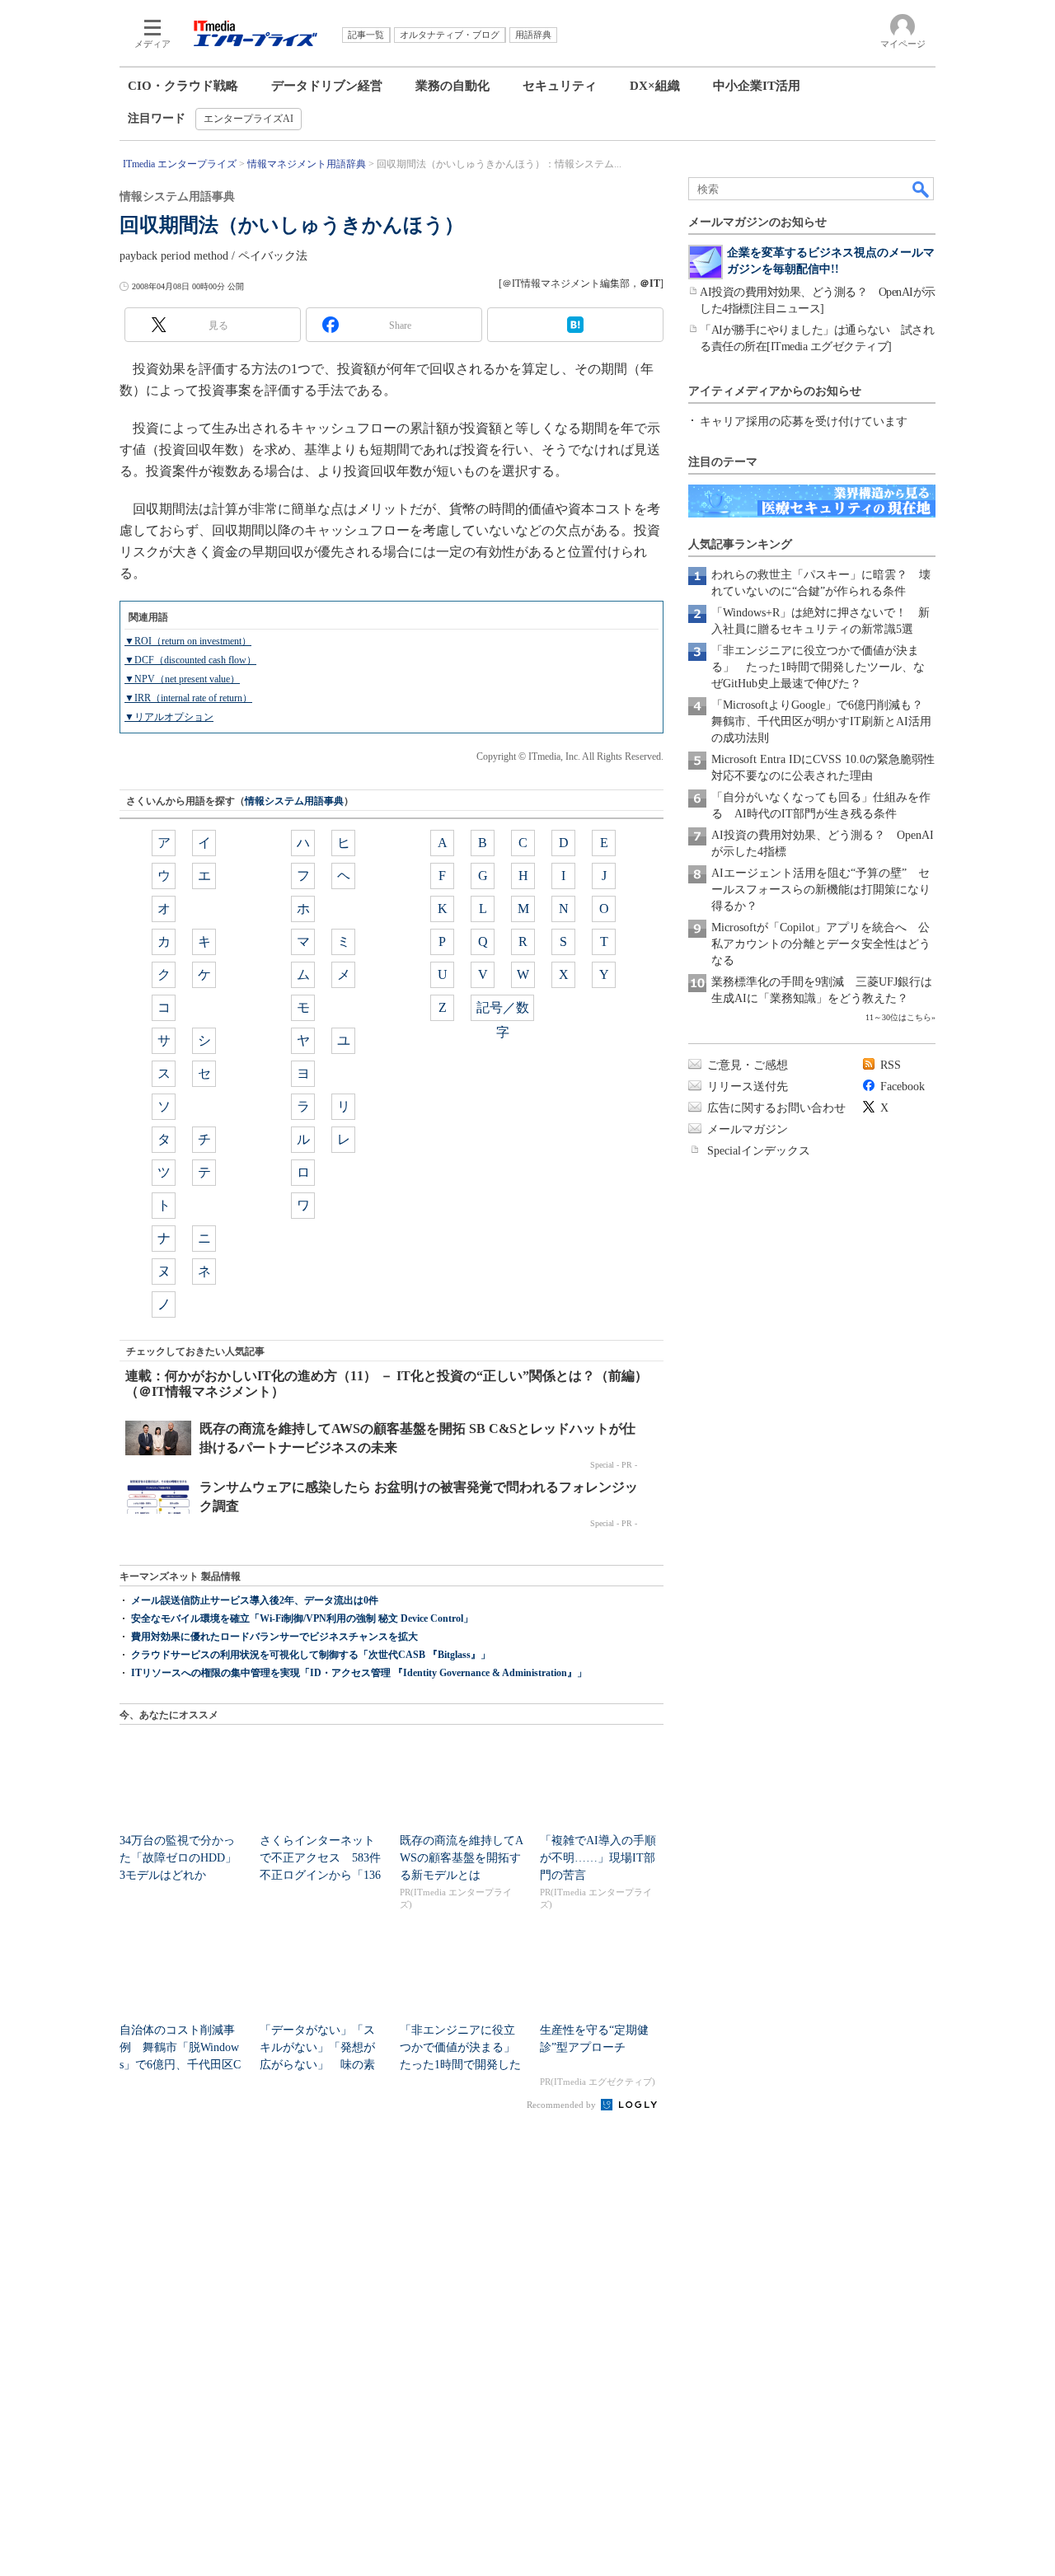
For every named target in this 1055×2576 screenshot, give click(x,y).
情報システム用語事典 (294, 801)
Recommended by (563, 2105)
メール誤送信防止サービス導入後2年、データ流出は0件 (255, 1600)
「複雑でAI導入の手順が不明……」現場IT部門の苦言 (598, 1858)
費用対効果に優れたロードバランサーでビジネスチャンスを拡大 (274, 1637)
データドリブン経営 (327, 86)
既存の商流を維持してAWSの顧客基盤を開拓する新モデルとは (462, 1858)
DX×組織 (655, 86)
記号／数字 (503, 1011)
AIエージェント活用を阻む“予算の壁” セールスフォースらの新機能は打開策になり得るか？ (821, 890)
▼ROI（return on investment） (188, 641)
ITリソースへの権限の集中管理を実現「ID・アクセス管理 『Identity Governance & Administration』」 (359, 1673)
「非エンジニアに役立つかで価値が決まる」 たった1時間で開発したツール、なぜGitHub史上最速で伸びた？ (818, 667)
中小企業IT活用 (757, 86)
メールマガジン (748, 1129)
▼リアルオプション (169, 717)
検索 (921, 189)
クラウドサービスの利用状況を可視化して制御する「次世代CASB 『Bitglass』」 (311, 1655)
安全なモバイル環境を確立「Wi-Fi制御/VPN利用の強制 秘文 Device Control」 (302, 1618)
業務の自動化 (452, 86)
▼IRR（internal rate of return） (188, 698)
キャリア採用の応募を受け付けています (804, 422)
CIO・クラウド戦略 (183, 86)
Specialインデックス (759, 1151)
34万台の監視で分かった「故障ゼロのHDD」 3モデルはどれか (184, 1858)
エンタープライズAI (249, 119)
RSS (891, 1065)
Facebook (903, 1087)
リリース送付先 (748, 1087)
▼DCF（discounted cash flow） (190, 660)
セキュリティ (560, 86)
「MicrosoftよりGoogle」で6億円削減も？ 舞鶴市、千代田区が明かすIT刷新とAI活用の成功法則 (823, 721)
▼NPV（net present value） (182, 679)
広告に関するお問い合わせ (776, 1108)
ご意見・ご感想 (748, 1065)
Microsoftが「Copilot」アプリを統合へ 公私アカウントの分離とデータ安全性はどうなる (821, 944)
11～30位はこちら (898, 1017)
